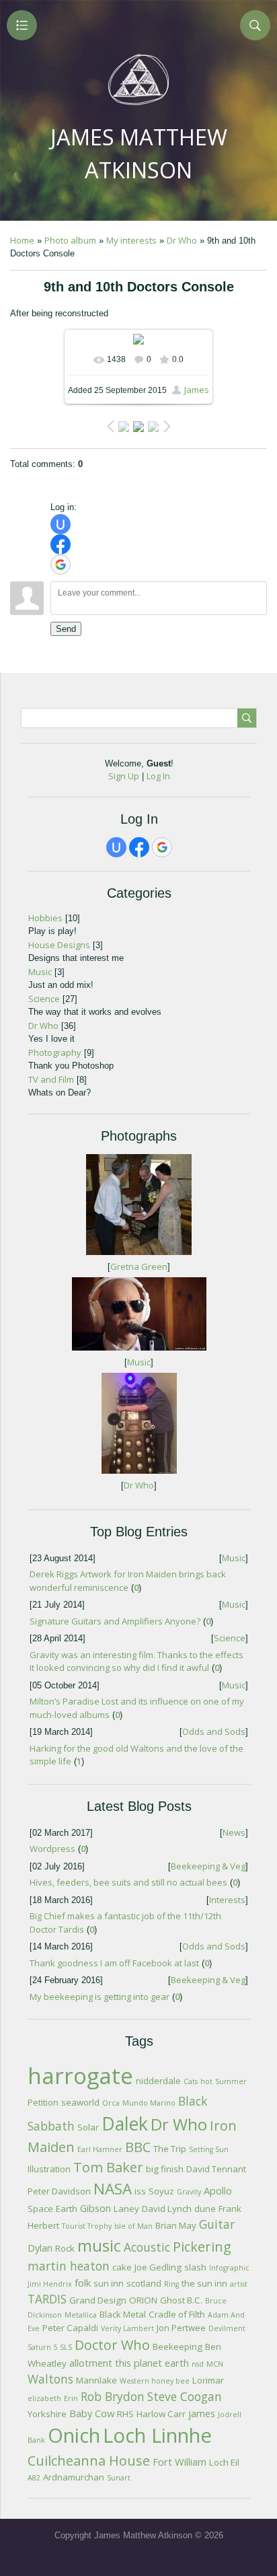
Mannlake (96, 2380)
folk (83, 2283)
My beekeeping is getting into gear (100, 1997)
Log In (158, 776)
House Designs (59, 945)
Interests (227, 1900)
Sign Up (124, 776)
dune (205, 2209)
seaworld (80, 2102)
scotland (144, 2283)
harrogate (80, 2075)
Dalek (125, 2124)
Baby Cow (92, 2413)
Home (22, 240)
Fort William (180, 2462)
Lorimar (208, 2380)
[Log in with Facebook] (61, 544)
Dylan (40, 2248)
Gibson (95, 2208)
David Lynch (167, 2209)
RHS (125, 2414)
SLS (66, 2347)
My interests (131, 240)
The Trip (170, 2149)
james (202, 2413)
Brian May (176, 2225)
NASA (113, 2189)
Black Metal (123, 2314)
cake (122, 2267)
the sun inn (204, 2283)
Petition (43, 2102)
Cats (191, 2081)
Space (40, 2209)
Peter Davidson (59, 2191)
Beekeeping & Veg (208, 1866)
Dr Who (182, 240)
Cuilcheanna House (89, 2461)
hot (206, 2081)
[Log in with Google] (61, 565)
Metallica (81, 2315)
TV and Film (51, 1079)
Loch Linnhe (157, 2435)
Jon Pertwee (181, 2328)
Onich (74, 2435)
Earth (67, 2209)
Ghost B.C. (181, 2300)
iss (140, 2191)
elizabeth (44, 2398)
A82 (34, 2478)
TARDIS (47, 2299)
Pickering (202, 2247)
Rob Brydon (113, 2396)
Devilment (227, 2328)
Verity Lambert (127, 2328)
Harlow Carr (161, 2414)
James (197, 390)
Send (66, 629)
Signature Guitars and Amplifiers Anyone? (115, 1621)
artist (239, 2284)
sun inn (109, 2283)
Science (44, 999)
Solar (88, 2127)
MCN (215, 2364)
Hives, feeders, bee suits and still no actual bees (128, 1882)
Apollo (218, 2190)
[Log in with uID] (61, 524)
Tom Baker (108, 2167)
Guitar (217, 2224)
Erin (71, 2398)
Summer (231, 2081)
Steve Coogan (185, 2396)
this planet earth (152, 2363)
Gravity (189, 2192)
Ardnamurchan (74, 2477)
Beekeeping (177, 2347)
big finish (165, 2169)
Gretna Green (139, 1266)
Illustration (49, 2169)
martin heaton (69, 2266)
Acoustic (147, 2247)
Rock (65, 2248)
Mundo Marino (149, 2103)
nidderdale (158, 2081)
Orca (111, 2103)
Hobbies (45, 918)
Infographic (229, 2268)
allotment (91, 2363)
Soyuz (161, 2191)
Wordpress (52, 1849)
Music (40, 972)
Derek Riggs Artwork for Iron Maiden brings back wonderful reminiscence (128, 1581)
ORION (143, 2300)
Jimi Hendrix (50, 2284)
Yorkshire (47, 2414)
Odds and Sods (214, 1731)
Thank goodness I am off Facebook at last (114, 1963)
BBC (138, 2147)
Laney (126, 2209)
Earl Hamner (100, 2149)
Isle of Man (133, 2226)
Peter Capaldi (70, 2328)
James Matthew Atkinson (139, 153)
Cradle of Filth (177, 2314)
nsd (198, 2364)
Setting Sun (209, 2149)
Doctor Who (112, 2345)
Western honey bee (155, 2381)
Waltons (50, 2379)
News (234, 1832)
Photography (55, 1052)
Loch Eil (224, 2462)
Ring (171, 2284)
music (99, 2245)
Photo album (70, 240)
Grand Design (98, 2300)
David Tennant (216, 2169)
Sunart (119, 2478)
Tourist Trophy (87, 2226)
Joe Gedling (158, 2267)
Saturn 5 (42, 2347)
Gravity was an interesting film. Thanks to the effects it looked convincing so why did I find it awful (136, 1661)
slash (195, 2267)
